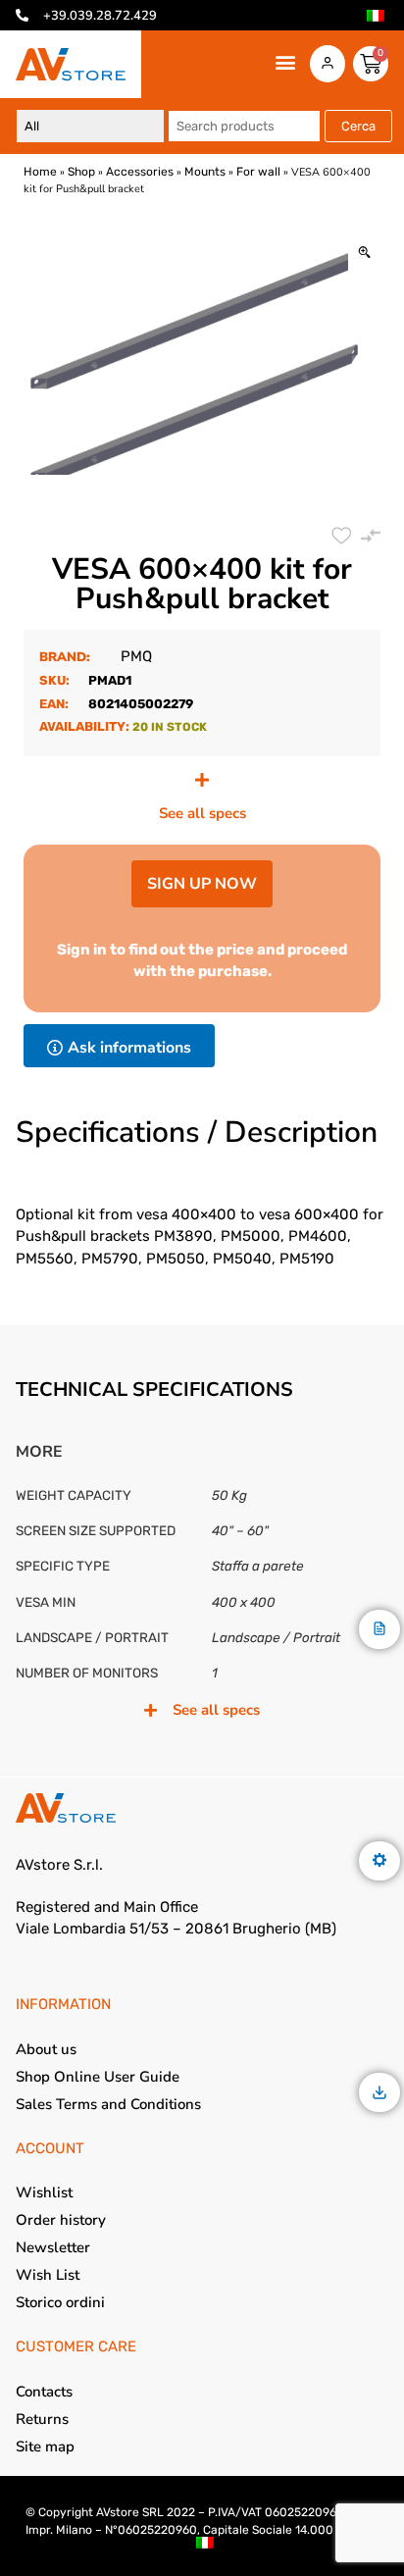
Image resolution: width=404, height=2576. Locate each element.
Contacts (44, 2392)
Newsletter (53, 2247)
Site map (45, 2447)
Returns (42, 2419)
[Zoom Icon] (364, 254)
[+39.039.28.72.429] (22, 15)
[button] (286, 62)
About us (46, 2049)
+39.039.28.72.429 (100, 16)
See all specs (202, 813)
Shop (81, 172)
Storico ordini (60, 2302)
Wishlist (44, 2192)
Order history (61, 2220)
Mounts (205, 172)
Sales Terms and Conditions (108, 2104)
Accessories (140, 172)
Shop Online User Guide (98, 2077)
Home (40, 172)
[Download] (379, 2094)
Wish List (48, 2275)
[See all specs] (202, 780)
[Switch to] (376, 16)
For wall (258, 172)
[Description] (379, 1630)
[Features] (379, 1861)
